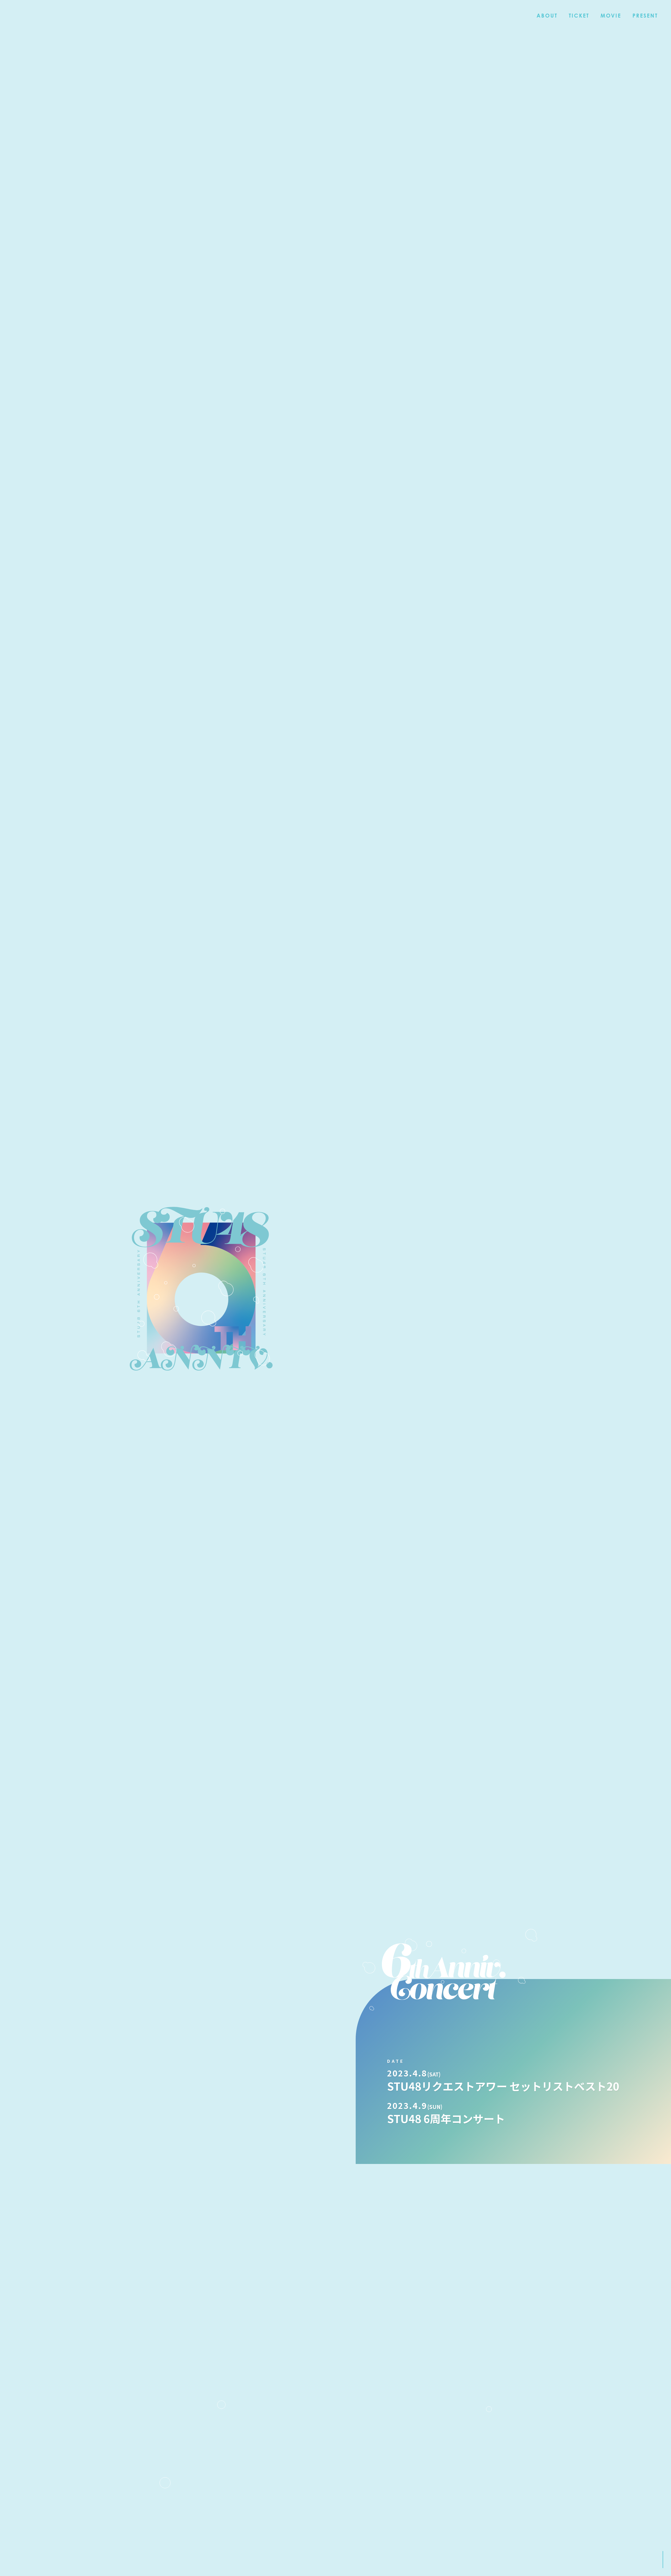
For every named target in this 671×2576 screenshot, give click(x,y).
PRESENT (645, 16)
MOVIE (611, 16)
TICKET (579, 16)
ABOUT (547, 16)
